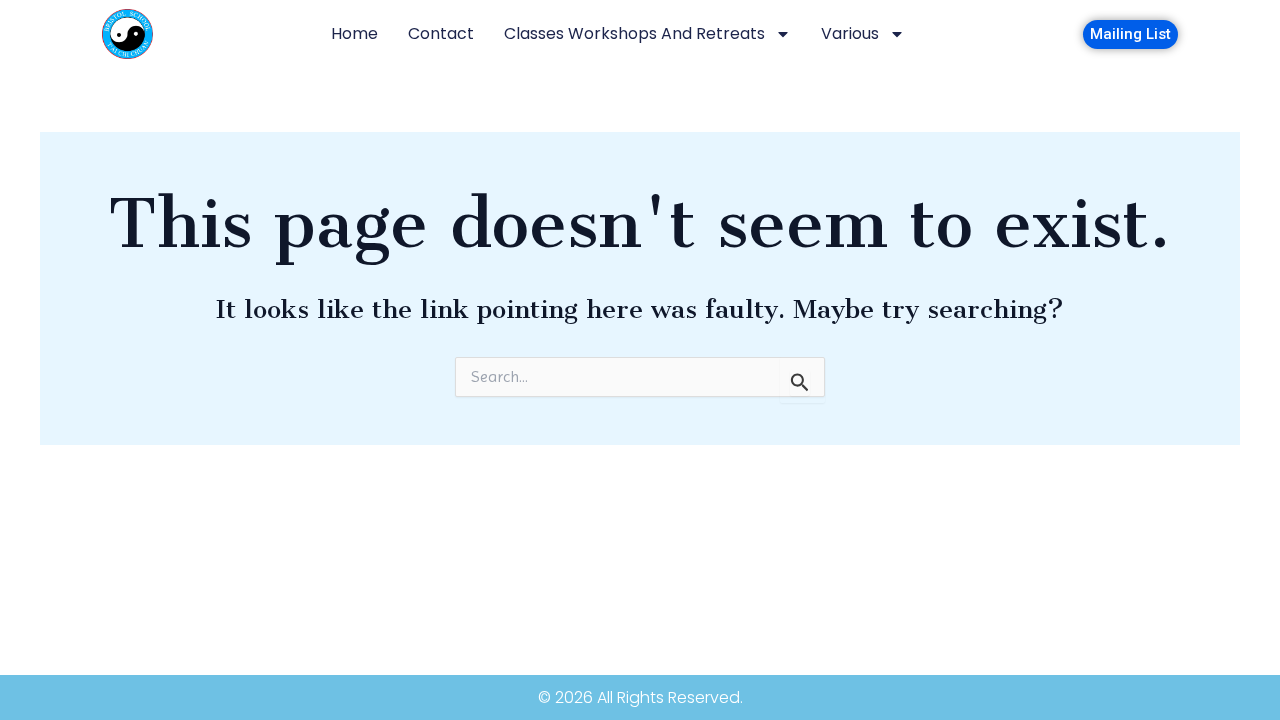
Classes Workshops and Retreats (634, 33)
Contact (441, 33)
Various (850, 33)
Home (354, 33)
